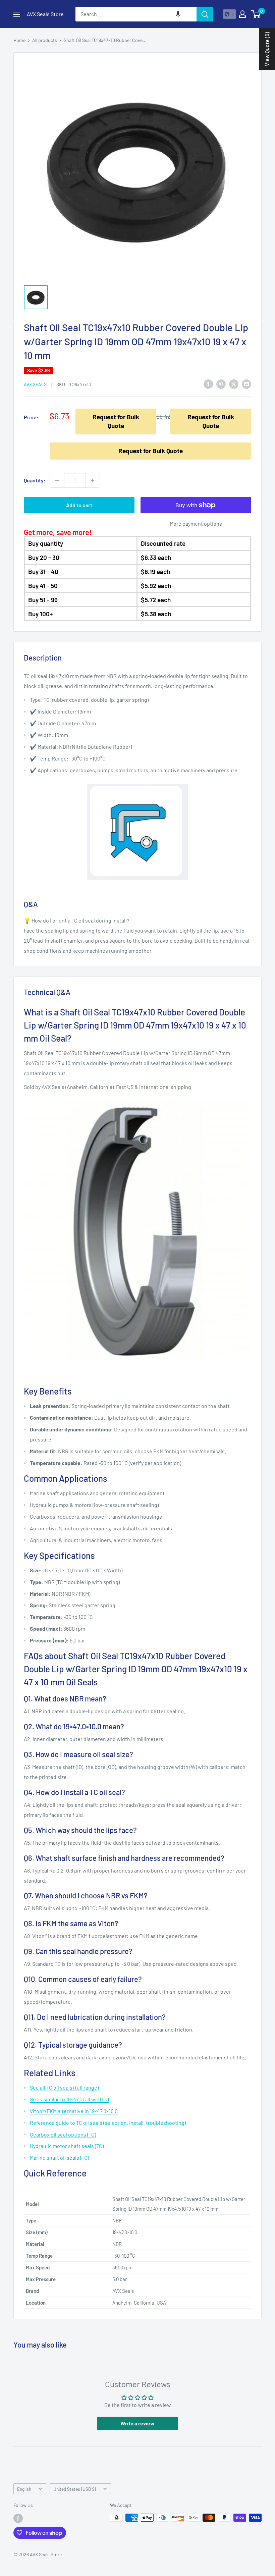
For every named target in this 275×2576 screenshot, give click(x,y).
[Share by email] (246, 384)
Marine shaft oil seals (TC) (59, 2158)
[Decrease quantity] (57, 480)
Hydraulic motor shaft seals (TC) (67, 2146)
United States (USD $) (75, 2489)
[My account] (242, 14)
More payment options (196, 523)
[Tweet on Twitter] (234, 384)
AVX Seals (35, 384)
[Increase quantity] (93, 480)
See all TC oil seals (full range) (64, 2087)
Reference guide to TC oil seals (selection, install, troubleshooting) (108, 2123)
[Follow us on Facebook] (18, 2518)
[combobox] (136, 14)
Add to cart (79, 505)
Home (19, 40)
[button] (178, 14)
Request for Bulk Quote (116, 421)
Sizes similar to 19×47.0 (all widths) (69, 2099)
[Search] (205, 14)
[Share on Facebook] (208, 384)
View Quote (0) (267, 49)
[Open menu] (17, 14)
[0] (256, 14)
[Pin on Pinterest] (221, 384)
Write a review (137, 2423)
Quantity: (35, 480)
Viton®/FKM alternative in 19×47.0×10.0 (74, 2111)
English (24, 2489)
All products (45, 40)
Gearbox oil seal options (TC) (63, 2134)
